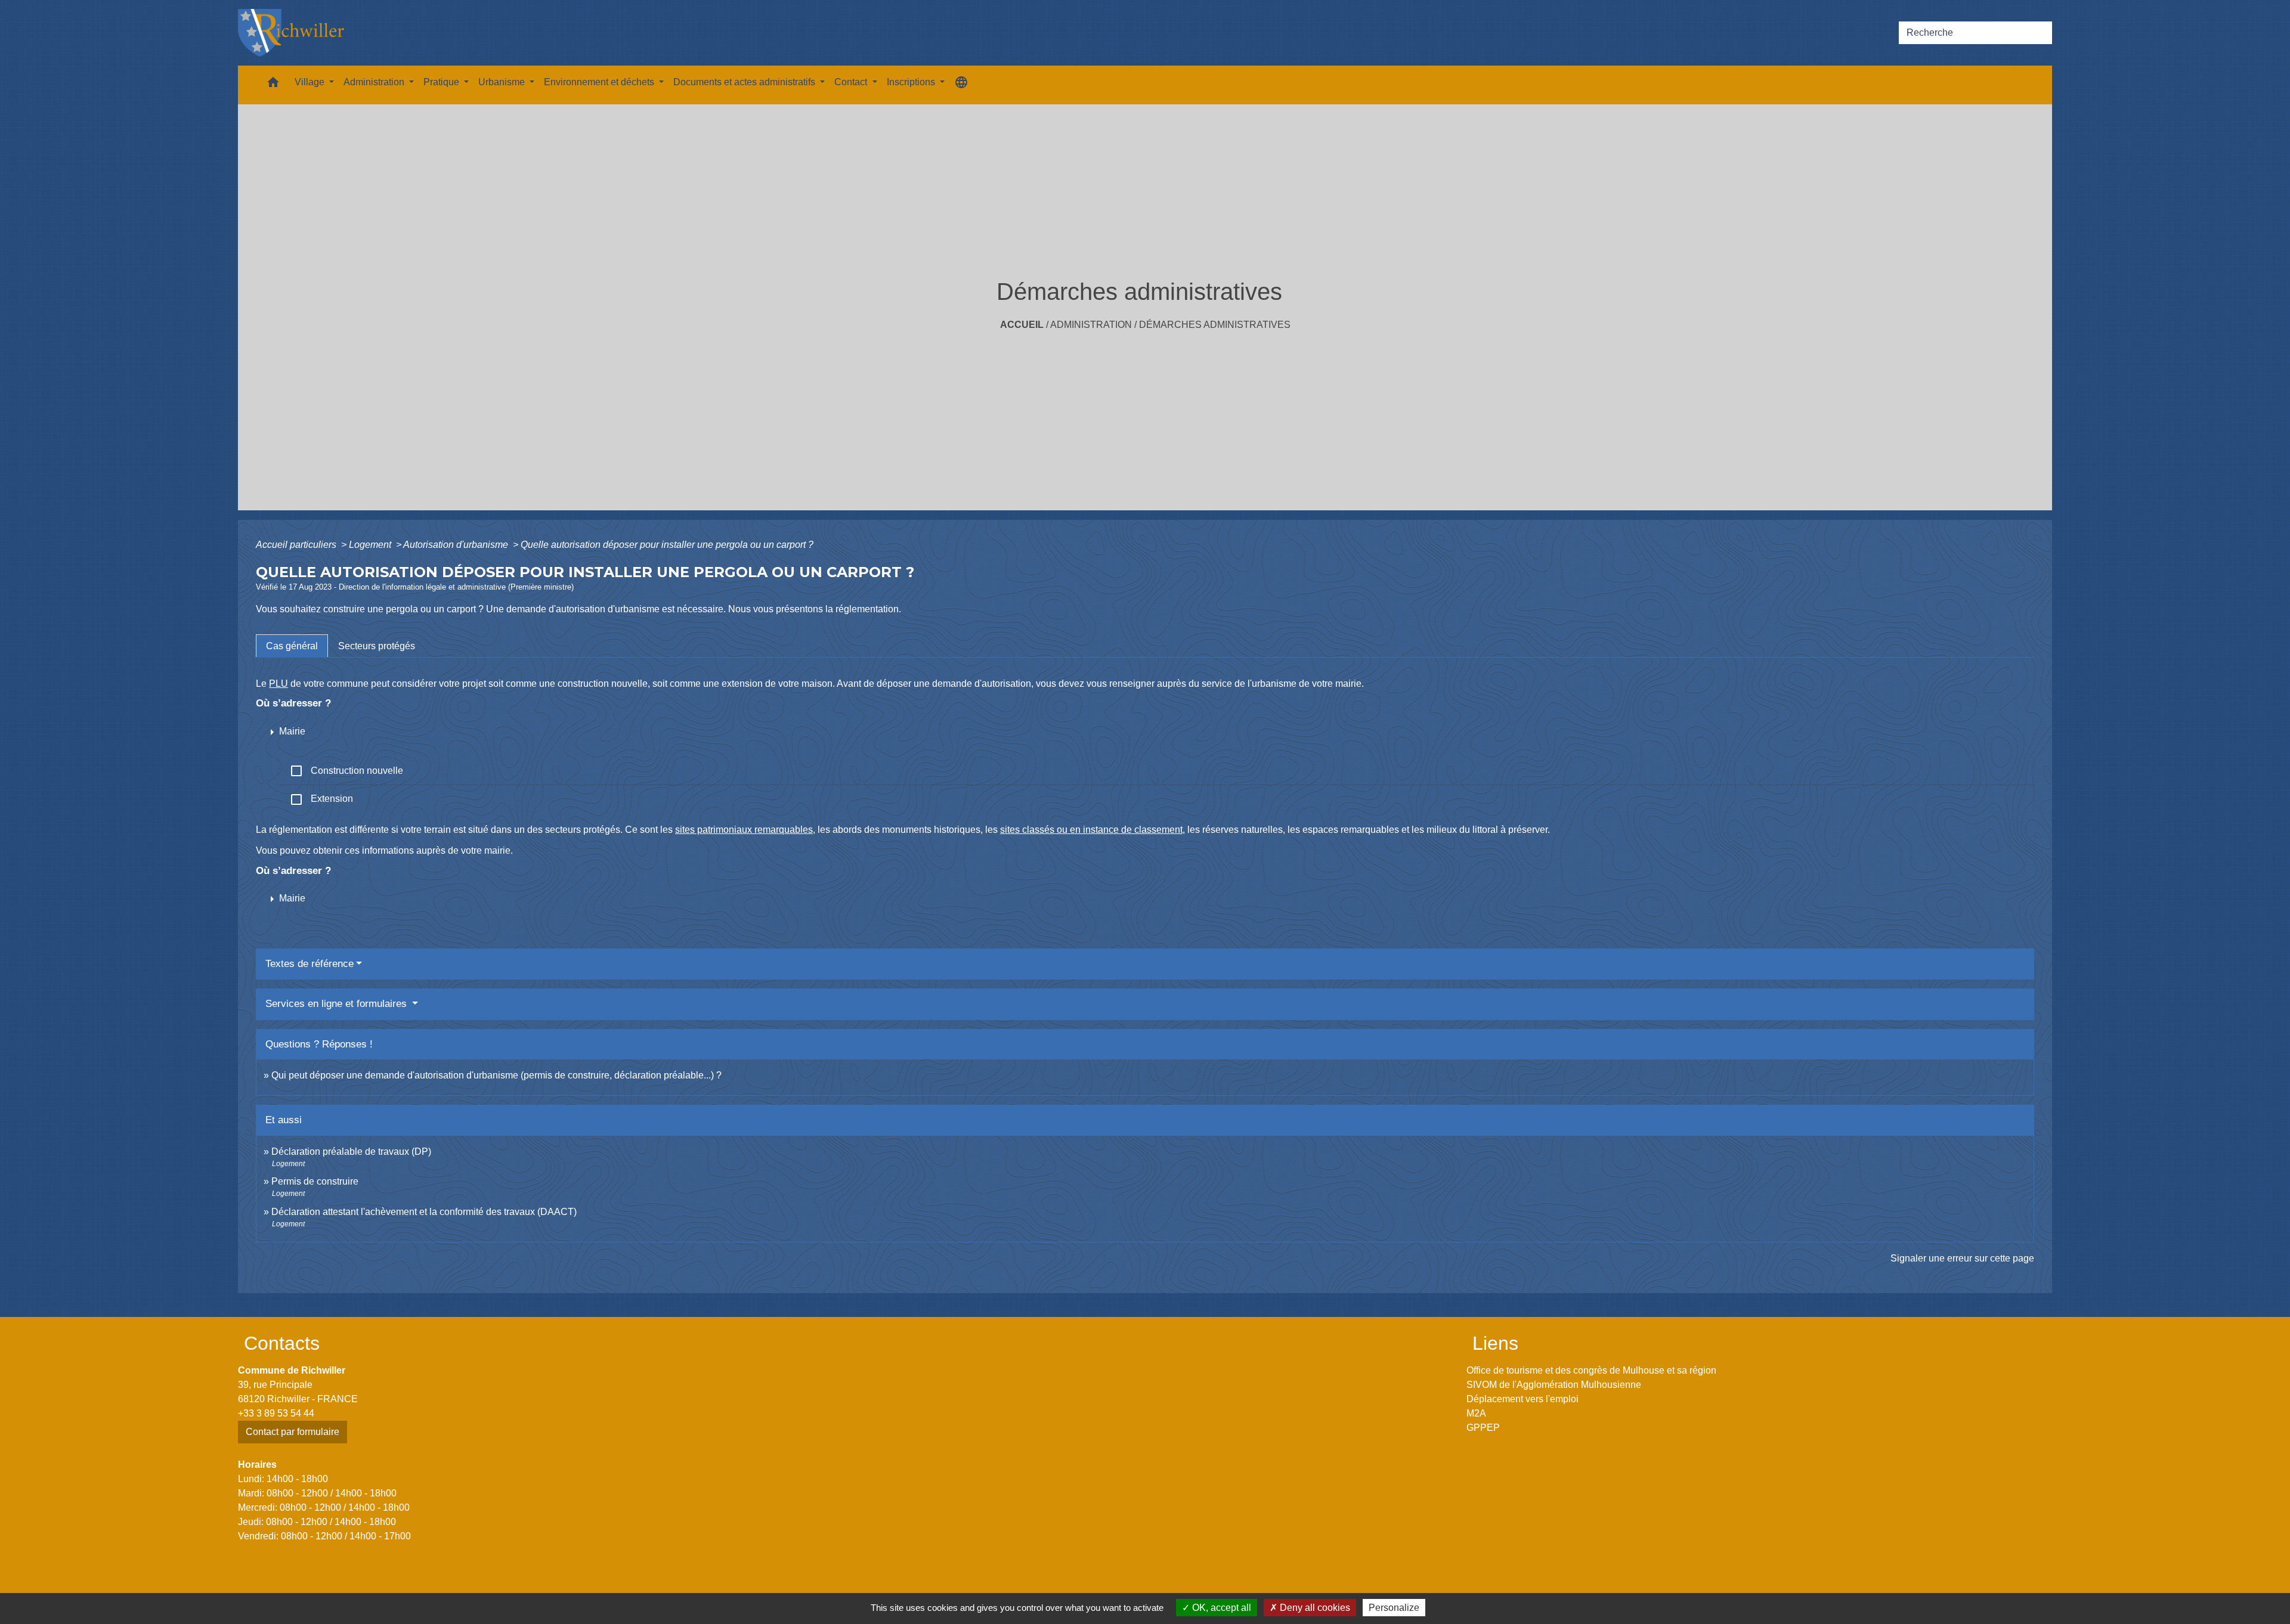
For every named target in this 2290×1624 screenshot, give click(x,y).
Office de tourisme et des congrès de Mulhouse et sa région (1591, 1370)
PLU (278, 684)
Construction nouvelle (346, 771)
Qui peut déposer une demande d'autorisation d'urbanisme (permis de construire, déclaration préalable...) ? (496, 1075)
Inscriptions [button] (912, 82)
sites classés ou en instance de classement (1091, 830)
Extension (321, 799)
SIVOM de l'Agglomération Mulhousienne (1554, 1385)
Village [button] (311, 82)
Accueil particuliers (297, 545)
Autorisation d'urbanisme (457, 545)
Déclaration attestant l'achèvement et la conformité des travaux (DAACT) (424, 1212)
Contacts (282, 1343)
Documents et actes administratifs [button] (745, 82)
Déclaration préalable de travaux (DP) (351, 1152)
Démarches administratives (1215, 325)
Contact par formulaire (293, 1432)
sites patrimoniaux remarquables (744, 830)
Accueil (1022, 325)
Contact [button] (852, 82)
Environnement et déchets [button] (600, 82)
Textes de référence (310, 964)
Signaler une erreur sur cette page (1962, 1258)
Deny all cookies (1314, 1608)
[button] (273, 85)
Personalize (1394, 1608)
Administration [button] (375, 82)
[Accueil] (291, 33)
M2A (1476, 1413)
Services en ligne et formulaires (338, 1004)
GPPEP (1483, 1428)
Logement (371, 545)
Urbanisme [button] (503, 82)
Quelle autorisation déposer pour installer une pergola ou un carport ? (667, 545)
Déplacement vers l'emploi (1522, 1399)
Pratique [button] (442, 82)
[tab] (292, 646)
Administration (1091, 325)
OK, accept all (1220, 1608)
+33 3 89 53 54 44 (276, 1413)
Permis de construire (315, 1181)
